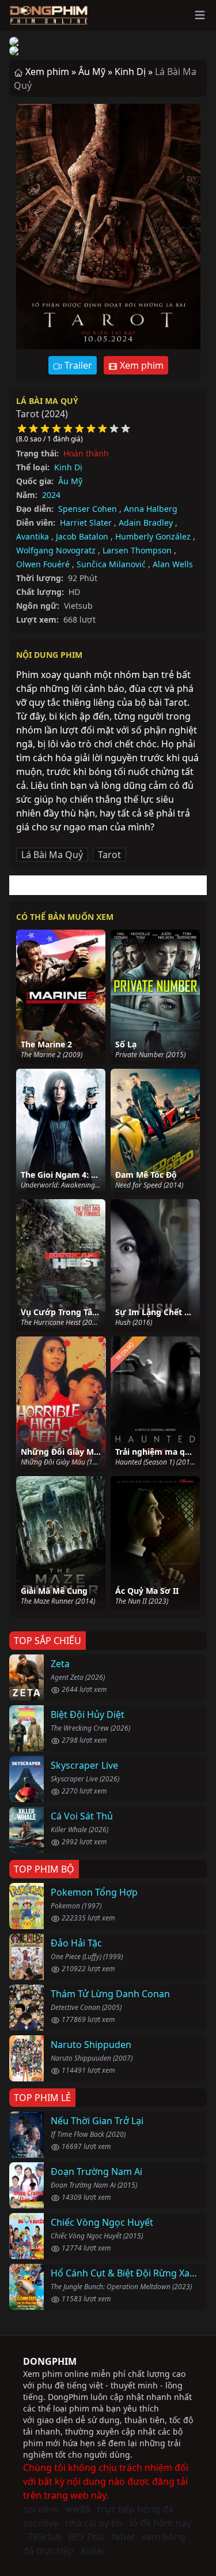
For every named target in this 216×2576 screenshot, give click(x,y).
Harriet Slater (86, 523)
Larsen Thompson (137, 550)
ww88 (78, 2509)
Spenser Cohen (88, 509)
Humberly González (153, 536)
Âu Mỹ (70, 481)
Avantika (33, 536)
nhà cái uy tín (94, 2523)
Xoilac (93, 2551)
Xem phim (141, 365)
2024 (51, 495)
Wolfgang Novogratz (56, 550)
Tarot (109, 855)
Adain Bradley (146, 523)
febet (123, 2537)
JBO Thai (87, 2537)
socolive (41, 2509)
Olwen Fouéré (43, 564)
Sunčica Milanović (111, 564)
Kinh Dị (68, 467)
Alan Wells (173, 564)
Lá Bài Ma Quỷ (47, 401)
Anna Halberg (151, 509)
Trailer (77, 365)
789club (45, 2537)
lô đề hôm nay (160, 2523)
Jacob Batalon (82, 536)
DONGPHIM (50, 2361)
